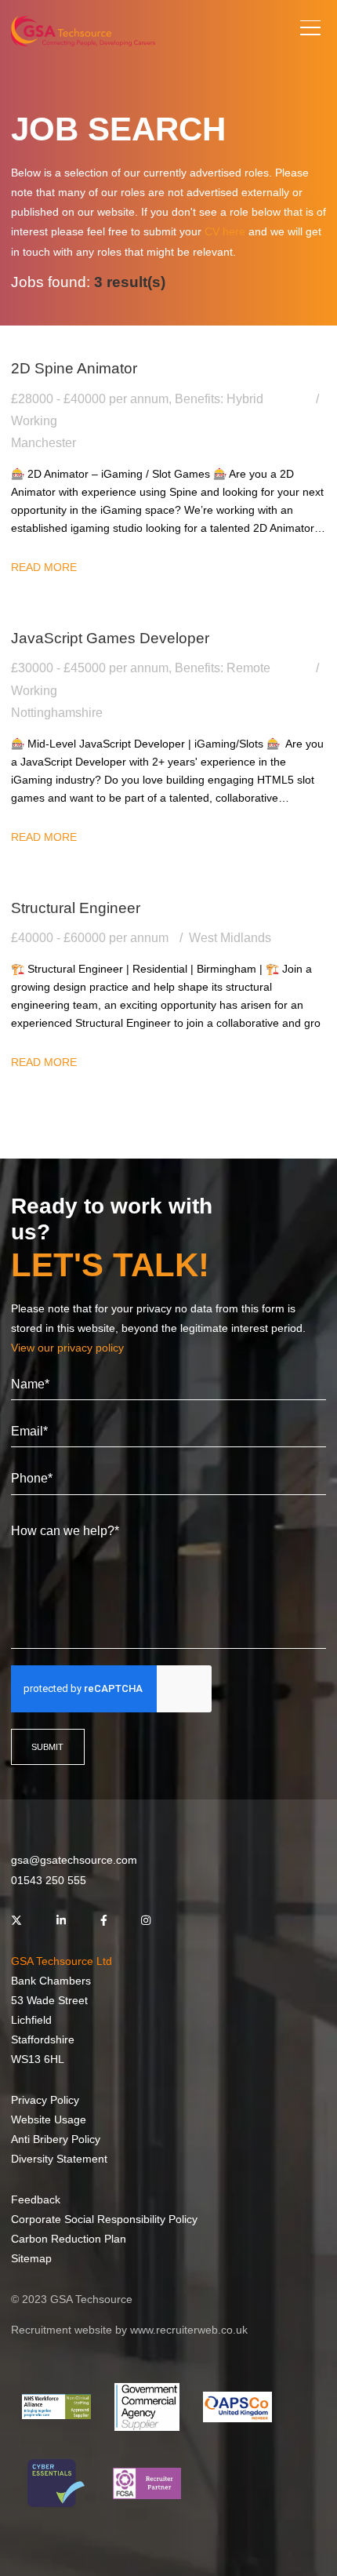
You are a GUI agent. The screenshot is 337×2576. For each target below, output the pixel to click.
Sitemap (31, 2258)
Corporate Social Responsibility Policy (104, 2219)
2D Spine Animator (74, 368)
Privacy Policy (45, 2100)
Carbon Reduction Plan (69, 2239)
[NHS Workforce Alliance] (56, 2407)
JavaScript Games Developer (110, 638)
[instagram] (146, 1921)
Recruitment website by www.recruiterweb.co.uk (129, 2330)
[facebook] (104, 1921)
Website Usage (49, 2119)
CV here (225, 231)
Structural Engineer (76, 908)
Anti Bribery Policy (56, 2139)
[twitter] (16, 1921)
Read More (44, 567)
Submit (47, 1747)
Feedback (36, 2199)
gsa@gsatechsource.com (74, 1860)
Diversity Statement (59, 2159)
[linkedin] (61, 1921)
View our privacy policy (67, 1348)
